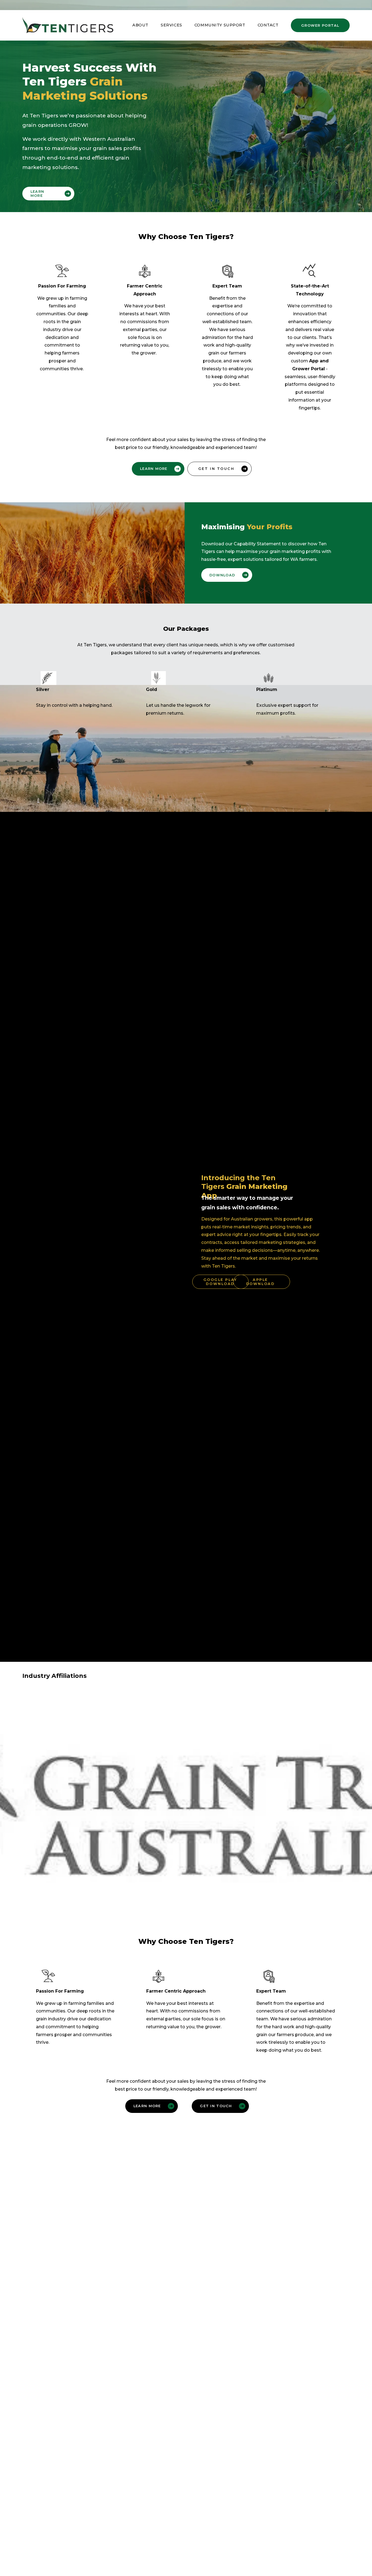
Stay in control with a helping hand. (74, 705)
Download (222, 575)
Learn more (37, 194)
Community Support (220, 25)
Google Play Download (220, 1282)
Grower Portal (320, 25)
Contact (268, 25)
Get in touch (216, 469)
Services (171, 25)
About (140, 25)
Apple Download (260, 1282)
